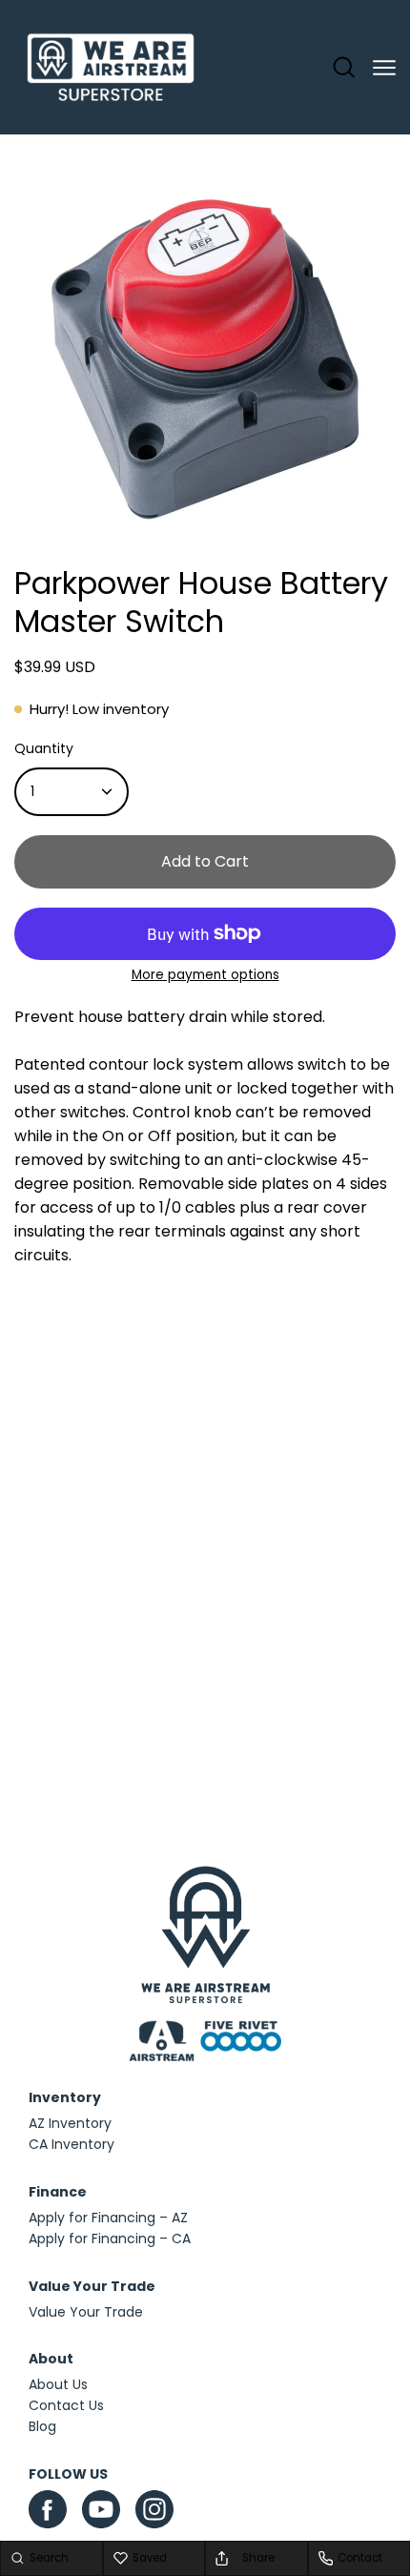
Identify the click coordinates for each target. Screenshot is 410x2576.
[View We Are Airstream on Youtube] (101, 2509)
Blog (42, 2426)
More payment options (205, 975)
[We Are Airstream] (111, 68)
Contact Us (66, 2405)
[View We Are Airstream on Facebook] (48, 2509)
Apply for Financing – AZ (108, 2218)
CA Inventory (72, 2144)
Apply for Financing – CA (110, 2239)
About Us (58, 2384)
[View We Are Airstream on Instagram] (154, 2514)
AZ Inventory (70, 2123)
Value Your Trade (86, 2312)
